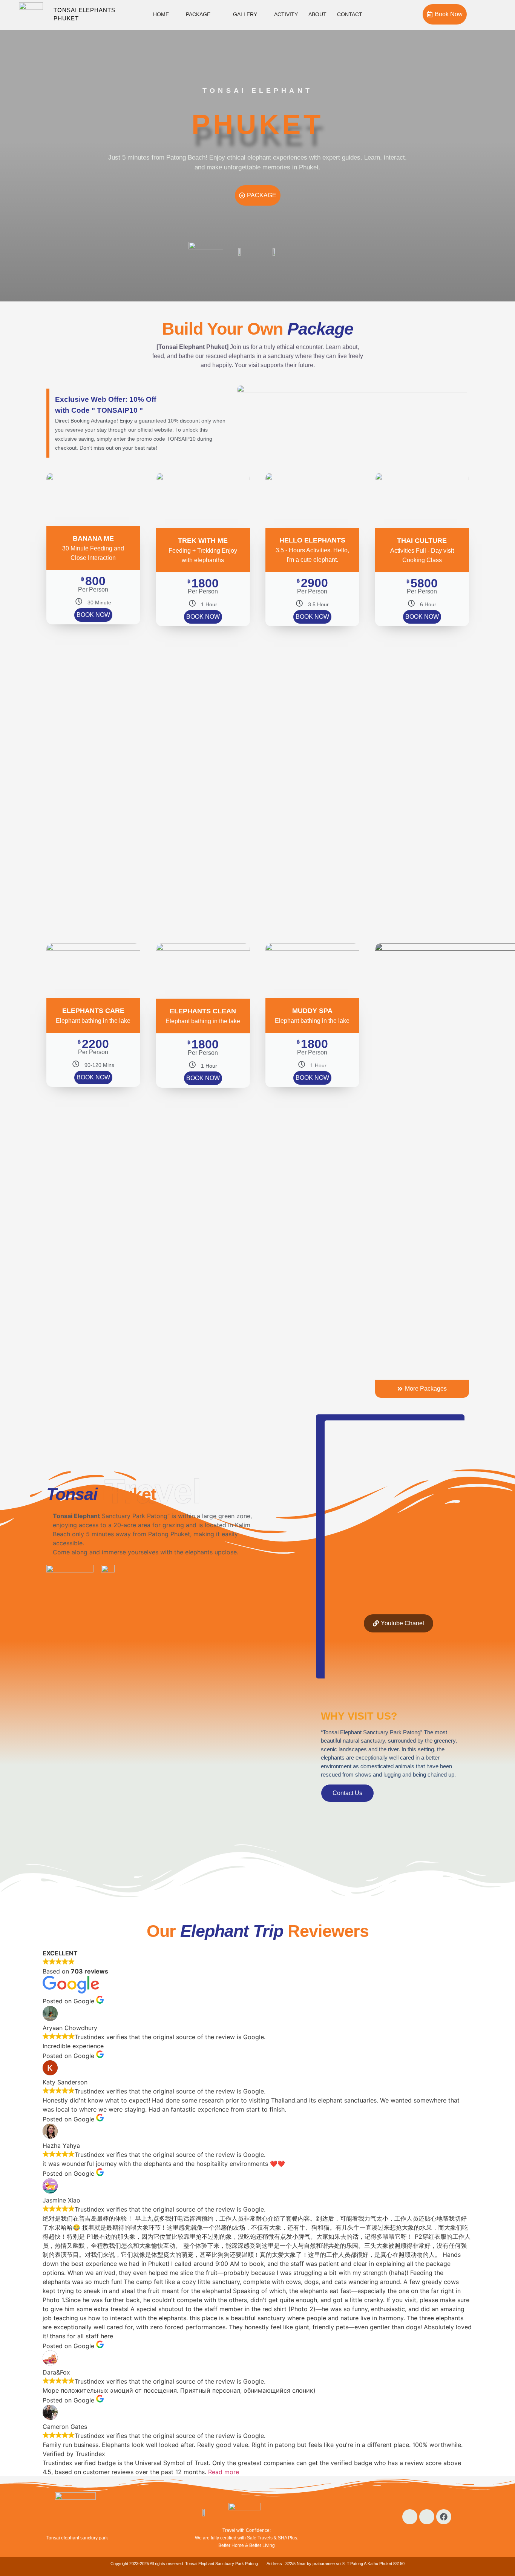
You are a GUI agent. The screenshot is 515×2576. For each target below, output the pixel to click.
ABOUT (317, 14)
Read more (224, 2472)
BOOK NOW (93, 615)
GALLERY (245, 14)
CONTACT (350, 14)
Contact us (347, 1793)
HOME (161, 14)
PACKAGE (198, 14)
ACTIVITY (286, 14)
